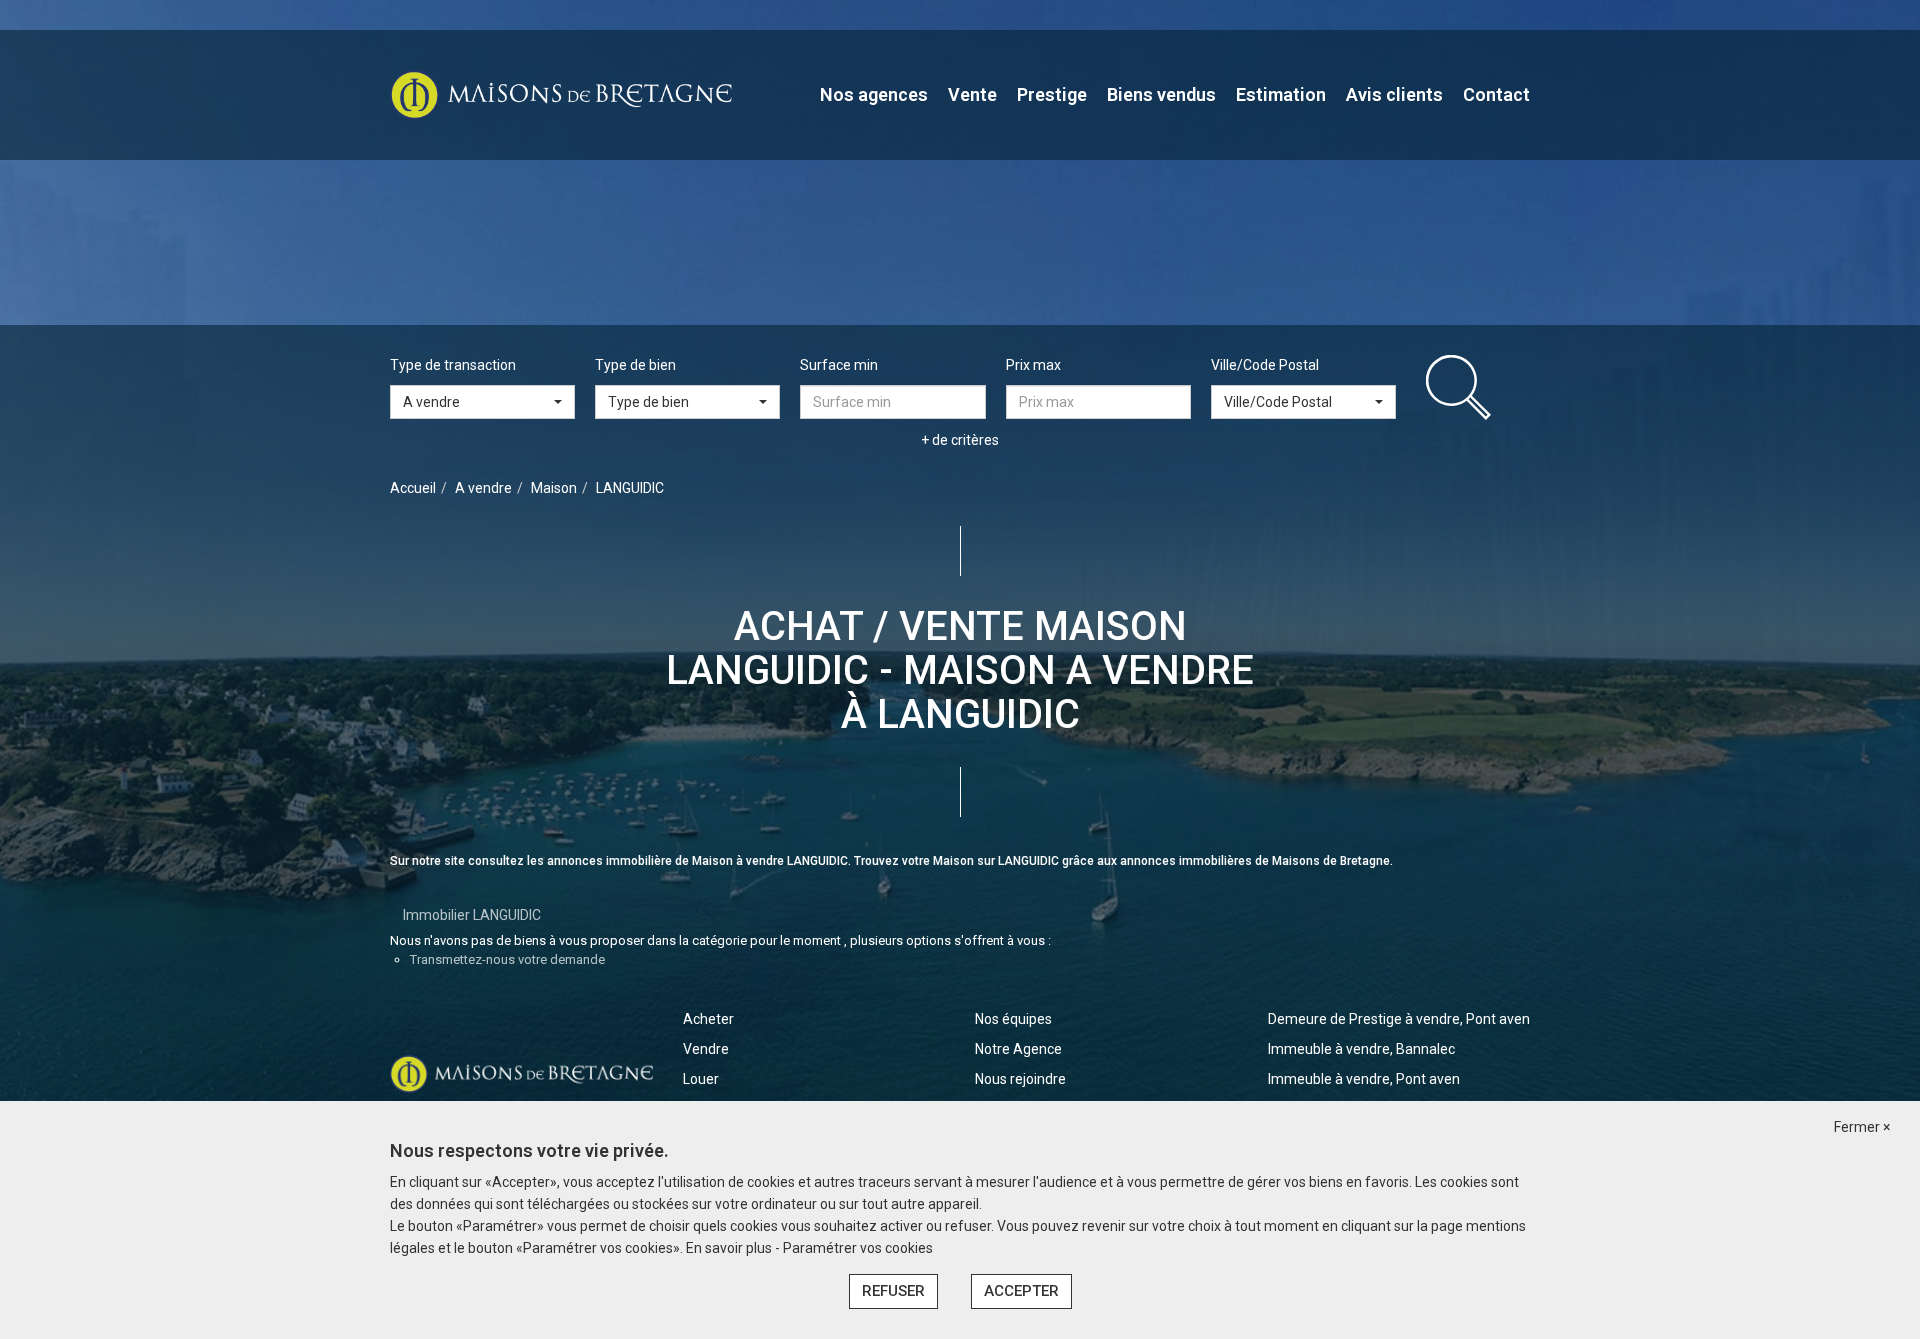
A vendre (483, 488)
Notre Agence (1018, 1049)
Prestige (1052, 94)
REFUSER (893, 1291)
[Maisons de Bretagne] (561, 94)
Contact (1496, 94)
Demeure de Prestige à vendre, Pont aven (1399, 1019)
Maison (554, 488)
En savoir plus (730, 1248)
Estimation (1281, 94)
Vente (972, 94)
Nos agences (874, 94)
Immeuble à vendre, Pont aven (1364, 1079)
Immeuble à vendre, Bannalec (1361, 1049)
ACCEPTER (1021, 1291)
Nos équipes (1013, 1019)
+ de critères (960, 440)
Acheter (708, 1019)
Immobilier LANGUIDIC (472, 915)
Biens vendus (1161, 94)
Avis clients (1394, 94)
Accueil (413, 488)
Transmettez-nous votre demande (507, 959)
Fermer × (1862, 1127)
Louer (701, 1079)
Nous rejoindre (1020, 1079)
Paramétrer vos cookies (858, 1248)
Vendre (706, 1049)
